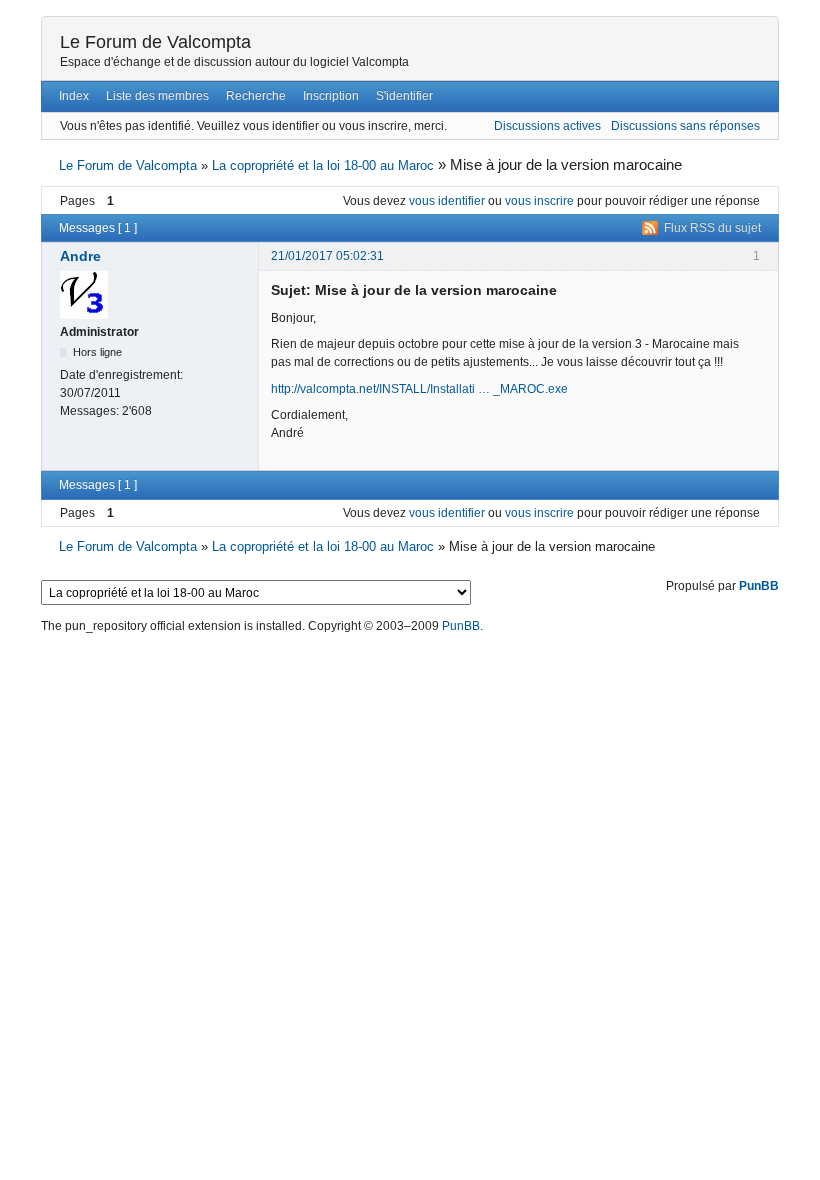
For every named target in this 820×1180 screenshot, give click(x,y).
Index (74, 96)
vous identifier (447, 201)
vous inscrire (539, 201)
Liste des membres (157, 96)
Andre (80, 256)
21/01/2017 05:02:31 (327, 256)
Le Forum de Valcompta (155, 42)
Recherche (256, 96)
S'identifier (404, 96)
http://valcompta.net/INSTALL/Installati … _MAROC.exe (419, 389)
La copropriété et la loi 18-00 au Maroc (323, 165)
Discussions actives (547, 126)
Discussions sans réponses (685, 126)
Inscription (331, 96)
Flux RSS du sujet (712, 228)
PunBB (759, 586)
